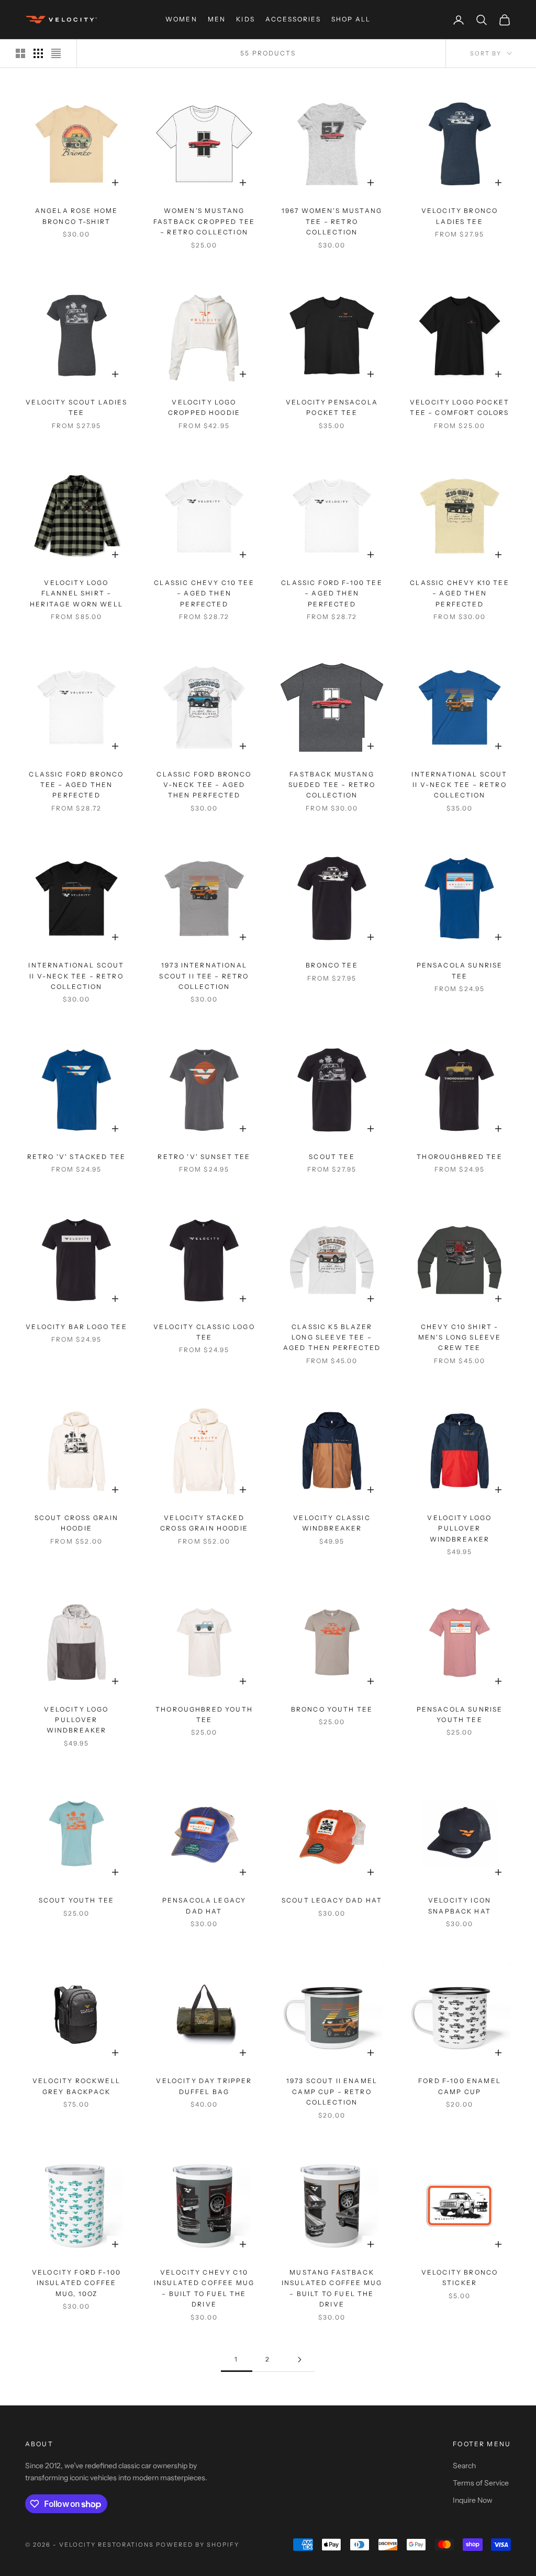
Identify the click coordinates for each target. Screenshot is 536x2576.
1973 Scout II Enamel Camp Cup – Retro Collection (332, 2091)
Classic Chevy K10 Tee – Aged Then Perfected (459, 593)
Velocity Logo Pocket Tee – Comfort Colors (460, 407)
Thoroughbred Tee (460, 1157)
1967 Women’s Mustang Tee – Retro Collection (332, 221)
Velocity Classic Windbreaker (332, 1523)
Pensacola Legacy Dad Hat (204, 1905)
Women (181, 19)
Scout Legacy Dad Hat (332, 1900)
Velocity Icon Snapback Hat (460, 1905)
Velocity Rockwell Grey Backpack (76, 2086)
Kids (245, 19)
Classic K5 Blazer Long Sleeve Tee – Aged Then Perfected (332, 1337)
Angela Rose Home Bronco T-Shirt (77, 216)
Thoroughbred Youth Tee (204, 1714)
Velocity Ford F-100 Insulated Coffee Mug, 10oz (76, 2283)
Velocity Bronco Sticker (460, 2277)
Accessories (293, 19)
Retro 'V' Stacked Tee (76, 1157)
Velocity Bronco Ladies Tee (460, 216)
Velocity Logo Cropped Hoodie (204, 407)
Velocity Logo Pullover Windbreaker (459, 1528)
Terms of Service (481, 2483)
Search (464, 2466)
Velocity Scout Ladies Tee (76, 407)
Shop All (351, 19)
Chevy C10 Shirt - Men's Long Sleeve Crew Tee (460, 1337)
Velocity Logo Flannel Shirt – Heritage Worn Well (76, 593)
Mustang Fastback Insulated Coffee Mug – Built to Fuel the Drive (332, 2288)
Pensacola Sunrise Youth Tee (460, 1714)
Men (217, 19)
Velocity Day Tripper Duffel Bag (204, 2086)
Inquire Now (473, 2500)
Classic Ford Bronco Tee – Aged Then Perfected (76, 785)
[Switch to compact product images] (56, 53)
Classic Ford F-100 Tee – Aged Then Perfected (332, 593)
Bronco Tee (332, 965)
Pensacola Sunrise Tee (460, 970)
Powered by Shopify (198, 2545)
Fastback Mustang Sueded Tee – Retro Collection (332, 785)
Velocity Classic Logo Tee (204, 1332)
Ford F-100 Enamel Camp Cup (460, 2086)
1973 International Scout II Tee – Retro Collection (204, 976)
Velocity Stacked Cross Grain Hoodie (204, 1523)
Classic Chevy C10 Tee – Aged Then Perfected (204, 593)
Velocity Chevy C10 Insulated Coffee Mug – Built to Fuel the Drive (204, 2288)
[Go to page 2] (299, 2360)
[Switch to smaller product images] (38, 53)
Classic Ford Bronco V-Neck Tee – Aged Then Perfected (204, 785)
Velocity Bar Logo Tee (76, 1327)
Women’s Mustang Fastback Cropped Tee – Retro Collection (204, 221)
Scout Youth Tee (76, 1900)
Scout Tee (332, 1157)
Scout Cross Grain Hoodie (77, 1523)
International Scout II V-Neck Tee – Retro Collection (459, 785)
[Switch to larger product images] (20, 53)
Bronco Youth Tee (332, 1709)
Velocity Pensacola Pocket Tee (332, 407)
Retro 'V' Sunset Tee (204, 1157)
